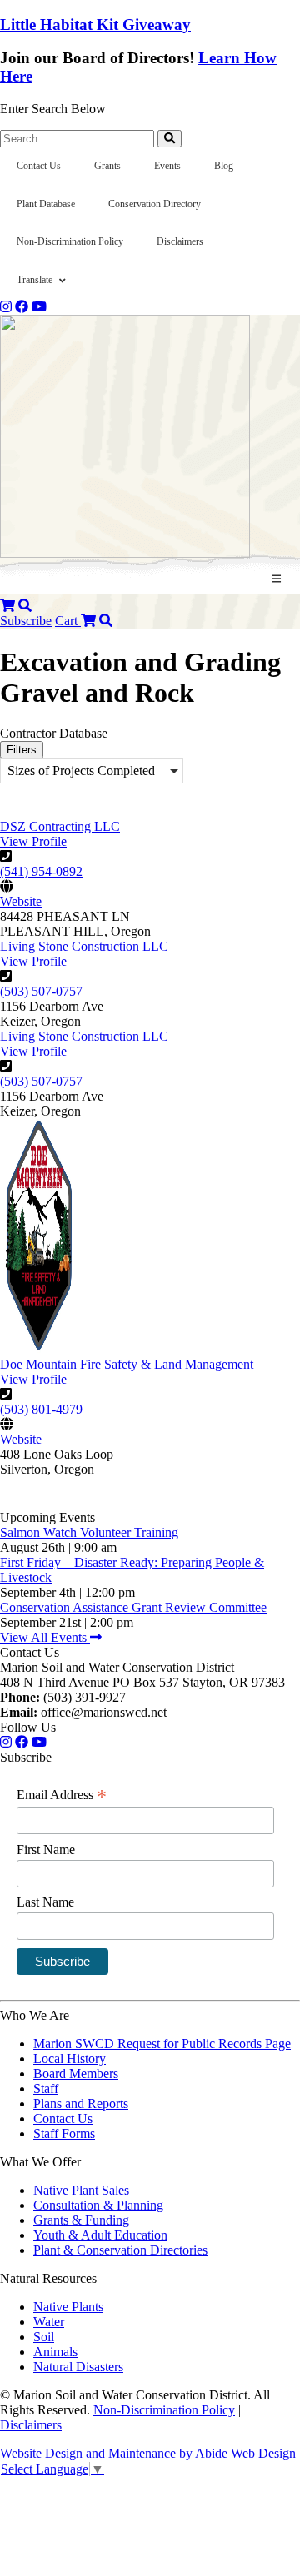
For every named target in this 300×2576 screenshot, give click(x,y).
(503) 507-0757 (41, 991)
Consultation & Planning (98, 2205)
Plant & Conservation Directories (120, 2250)
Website (21, 901)
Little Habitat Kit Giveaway (95, 25)
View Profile (33, 841)
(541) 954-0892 (41, 871)
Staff (46, 2089)
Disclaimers (31, 2425)
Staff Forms (64, 2133)
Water (49, 2322)
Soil (44, 2337)
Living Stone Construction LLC (84, 946)
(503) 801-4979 (41, 1409)
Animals (55, 2352)
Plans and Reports (81, 2104)
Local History (70, 2059)
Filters (22, 750)
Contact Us (63, 2118)
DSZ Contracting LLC (60, 826)
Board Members (76, 2074)
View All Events (45, 1637)
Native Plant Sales (81, 2190)
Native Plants (68, 2307)
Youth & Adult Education (100, 2235)
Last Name (45, 1902)
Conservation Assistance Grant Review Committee (133, 1607)
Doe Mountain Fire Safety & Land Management (127, 1364)
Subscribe (26, 621)
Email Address (62, 1795)
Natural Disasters (78, 2367)
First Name (46, 1850)
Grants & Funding (81, 2220)
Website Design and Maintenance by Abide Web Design (148, 2453)
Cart (68, 621)
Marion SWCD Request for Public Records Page (162, 2044)
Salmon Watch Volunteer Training (89, 1532)
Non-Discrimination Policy (164, 2410)
